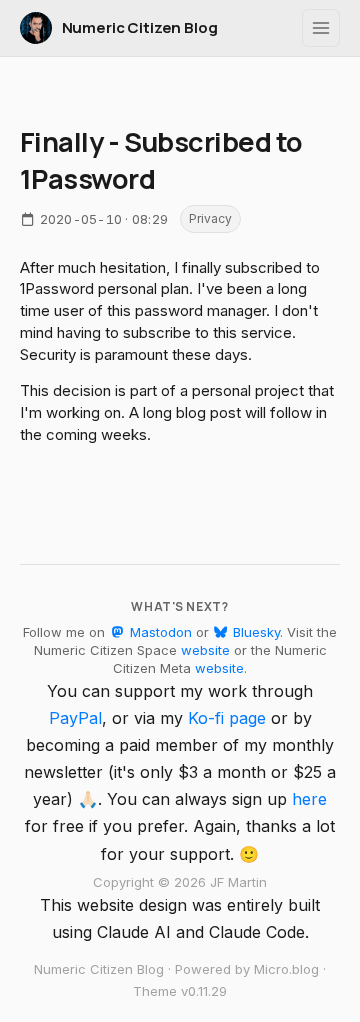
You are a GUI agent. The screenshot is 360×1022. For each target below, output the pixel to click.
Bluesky (254, 632)
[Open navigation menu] (321, 28)
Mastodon (158, 632)
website (205, 650)
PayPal (75, 718)
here (309, 799)
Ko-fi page (227, 718)
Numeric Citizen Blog (140, 27)
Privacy (210, 218)
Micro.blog (286, 969)
